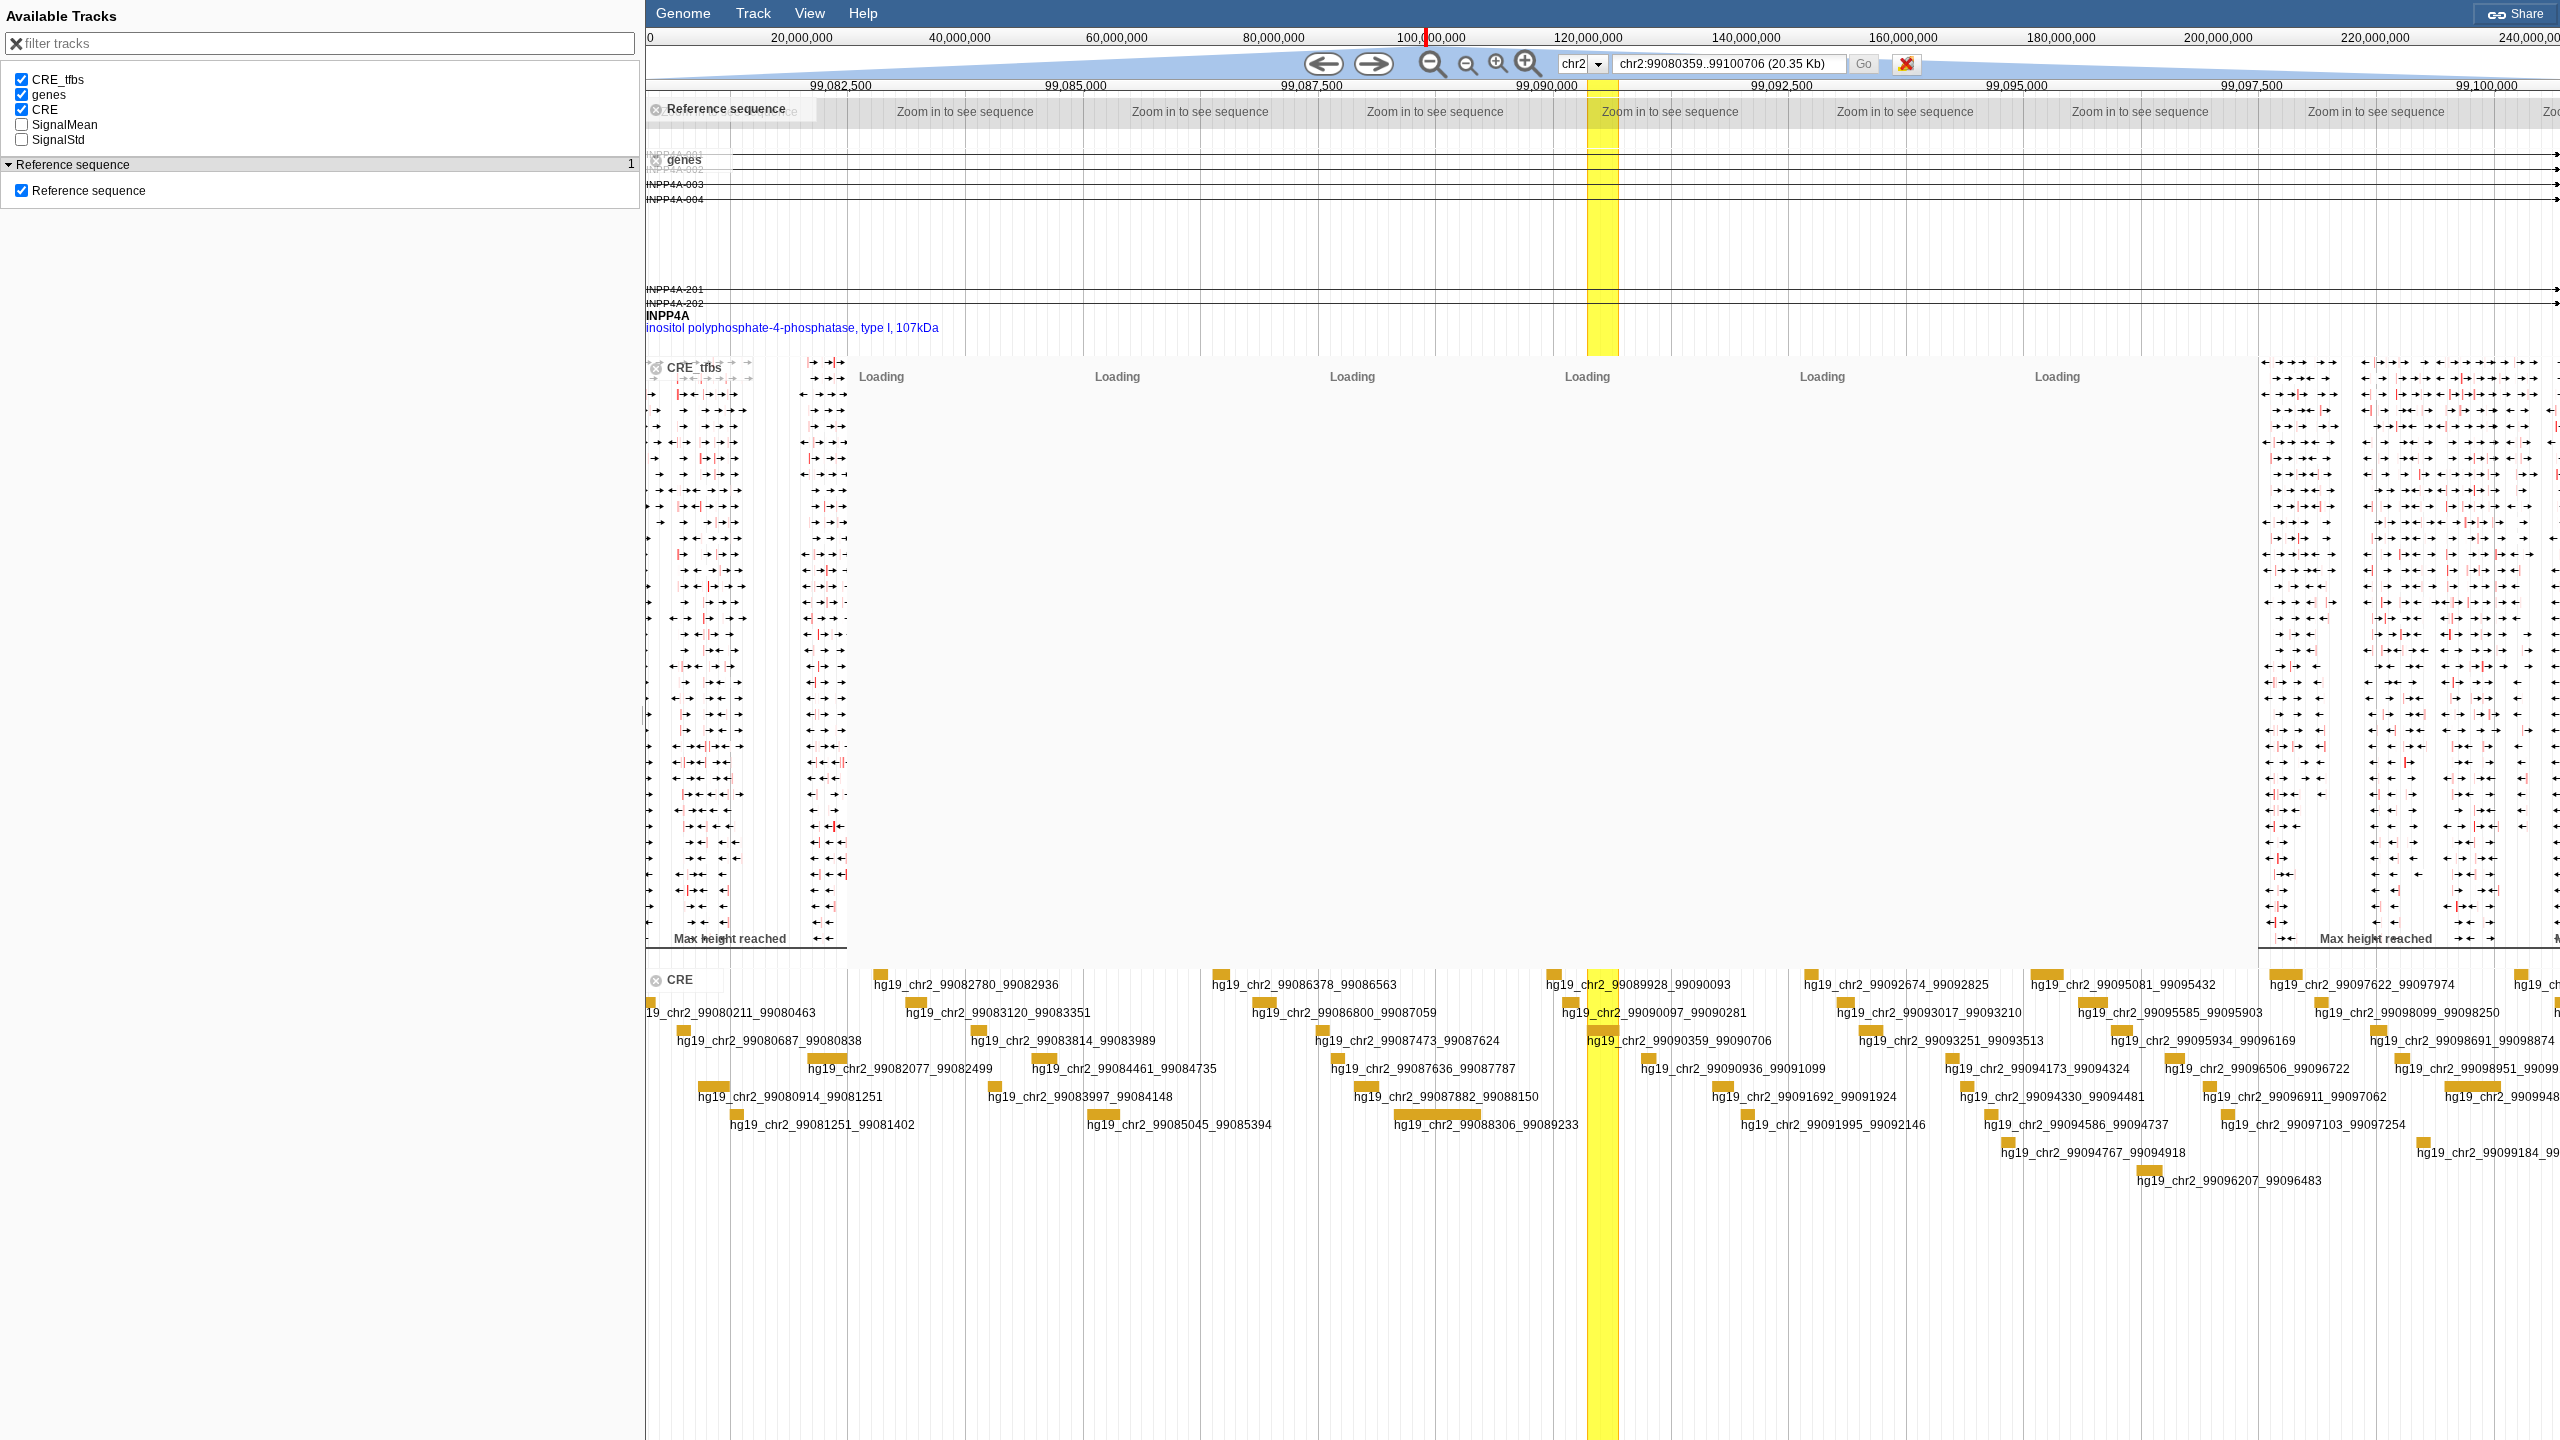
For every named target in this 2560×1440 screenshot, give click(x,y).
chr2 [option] (1574, 64)
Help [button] (863, 13)
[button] (1864, 63)
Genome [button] (683, 13)
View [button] (810, 13)
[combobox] (1729, 64)
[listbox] (1583, 64)
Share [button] (2526, 14)
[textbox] (1733, 64)
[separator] (643, 720)
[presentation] (1598, 64)
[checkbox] (1912, 70)
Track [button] (753, 13)
